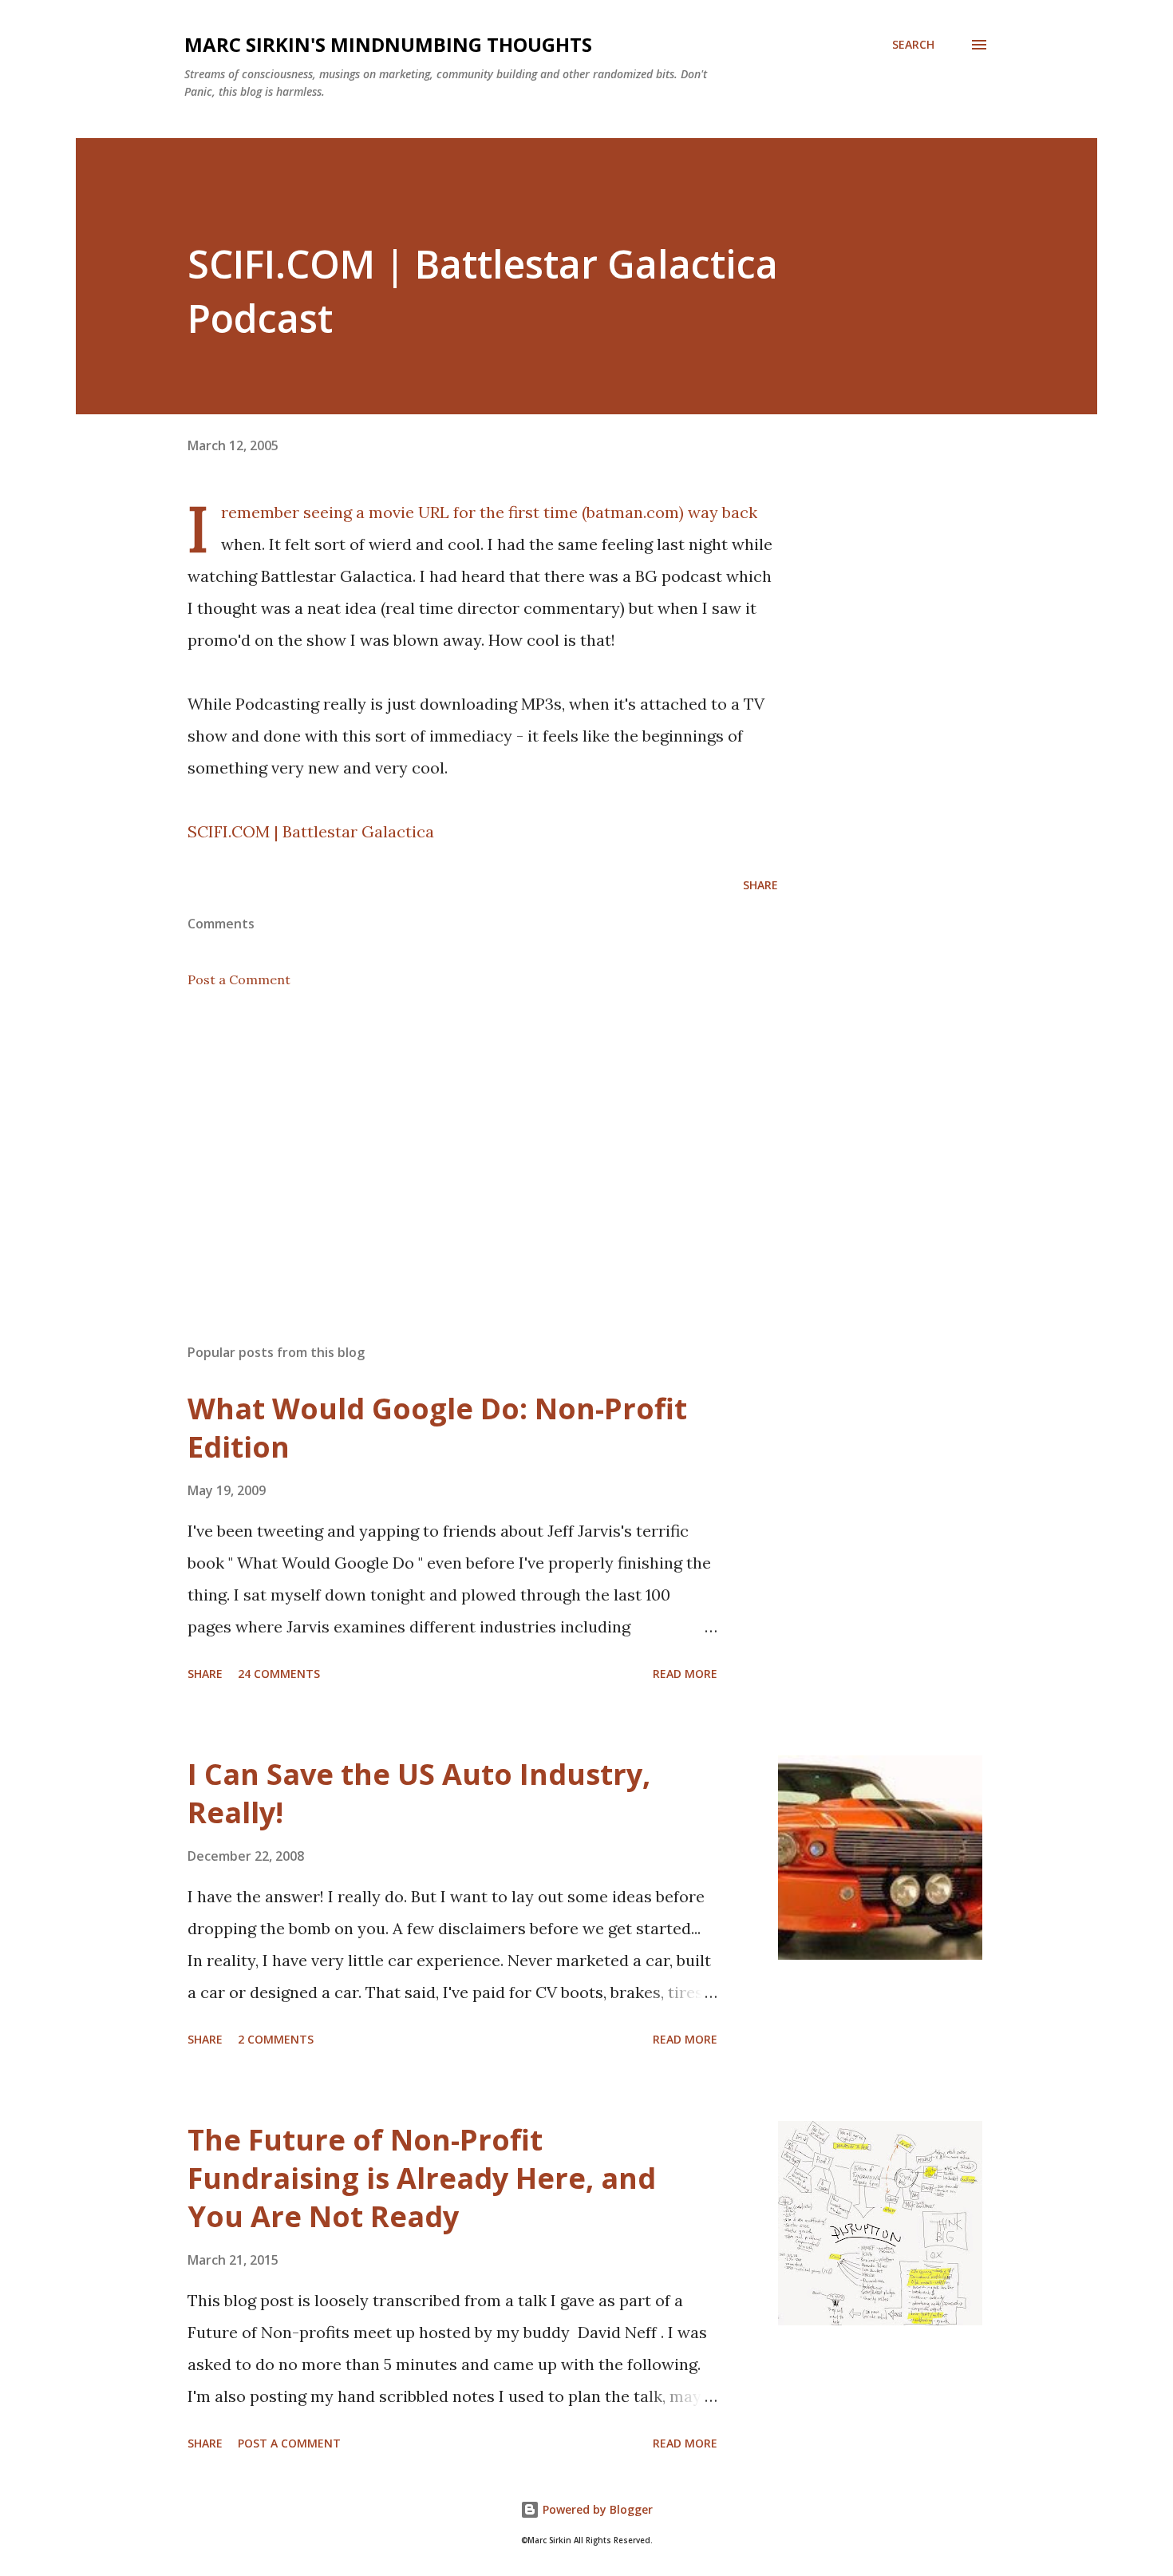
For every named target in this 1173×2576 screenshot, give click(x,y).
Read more (685, 1674)
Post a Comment (239, 979)
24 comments (279, 1674)
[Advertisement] (457, 1145)
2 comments (276, 2039)
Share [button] (760, 885)
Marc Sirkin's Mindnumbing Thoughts (388, 44)
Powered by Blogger (596, 2509)
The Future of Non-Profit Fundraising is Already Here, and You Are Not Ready (422, 2178)
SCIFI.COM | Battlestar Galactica (311, 831)
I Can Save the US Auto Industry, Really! (419, 1793)
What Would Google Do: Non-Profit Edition (437, 1428)
